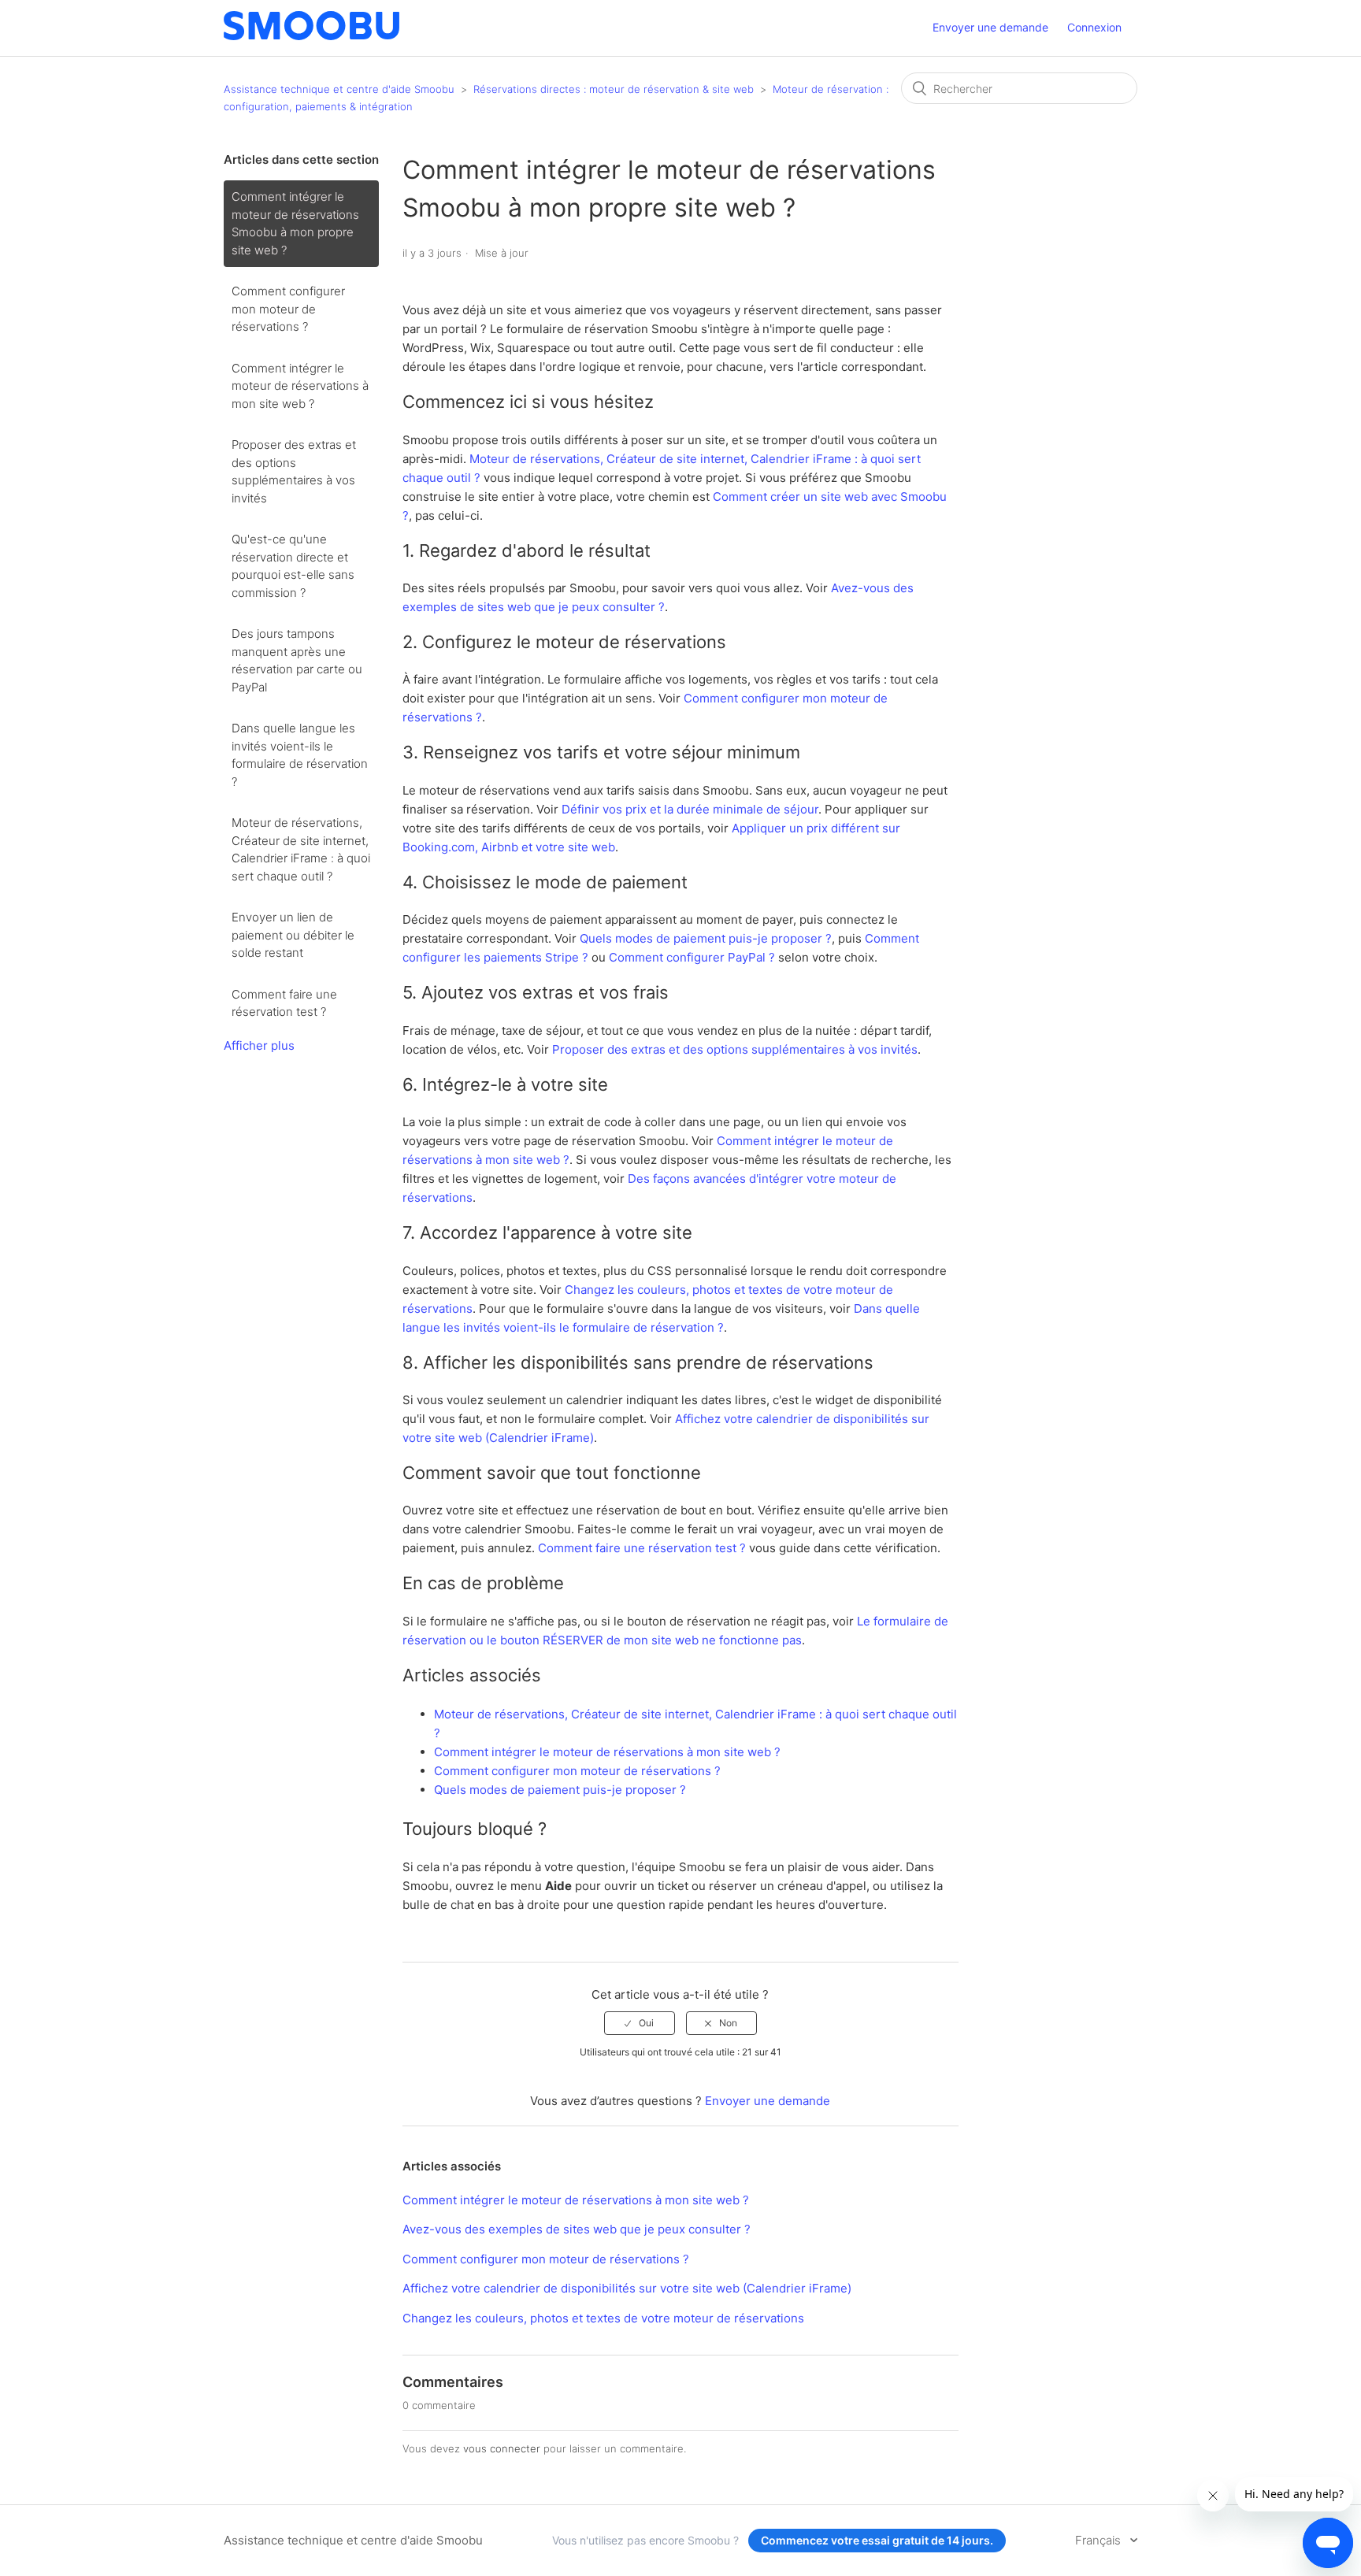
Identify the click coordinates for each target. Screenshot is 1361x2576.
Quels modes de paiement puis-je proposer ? (706, 938)
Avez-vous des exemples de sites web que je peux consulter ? (577, 2229)
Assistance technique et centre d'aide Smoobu (339, 89)
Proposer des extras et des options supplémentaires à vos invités (294, 471)
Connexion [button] (1094, 27)
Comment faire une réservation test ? (284, 1003)
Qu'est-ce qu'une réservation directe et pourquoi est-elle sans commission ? (293, 566)
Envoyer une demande (990, 27)
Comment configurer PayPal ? (692, 957)
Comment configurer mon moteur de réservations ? (288, 309)
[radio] (640, 2023)
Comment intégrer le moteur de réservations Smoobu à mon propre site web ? (295, 223)
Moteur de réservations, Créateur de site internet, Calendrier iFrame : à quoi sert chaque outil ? (301, 849)
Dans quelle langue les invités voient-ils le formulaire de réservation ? (300, 755)
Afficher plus (259, 1045)
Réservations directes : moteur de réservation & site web (614, 89)
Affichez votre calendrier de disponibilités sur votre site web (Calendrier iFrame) (627, 2288)
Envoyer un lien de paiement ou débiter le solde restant (293, 935)
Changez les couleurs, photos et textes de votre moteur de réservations (603, 2318)
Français (1100, 2540)
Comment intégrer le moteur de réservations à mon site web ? (300, 386)
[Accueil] (312, 36)
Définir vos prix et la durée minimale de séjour (690, 809)
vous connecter (502, 2448)
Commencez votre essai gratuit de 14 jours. (877, 2540)
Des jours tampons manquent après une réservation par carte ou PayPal (297, 660)
